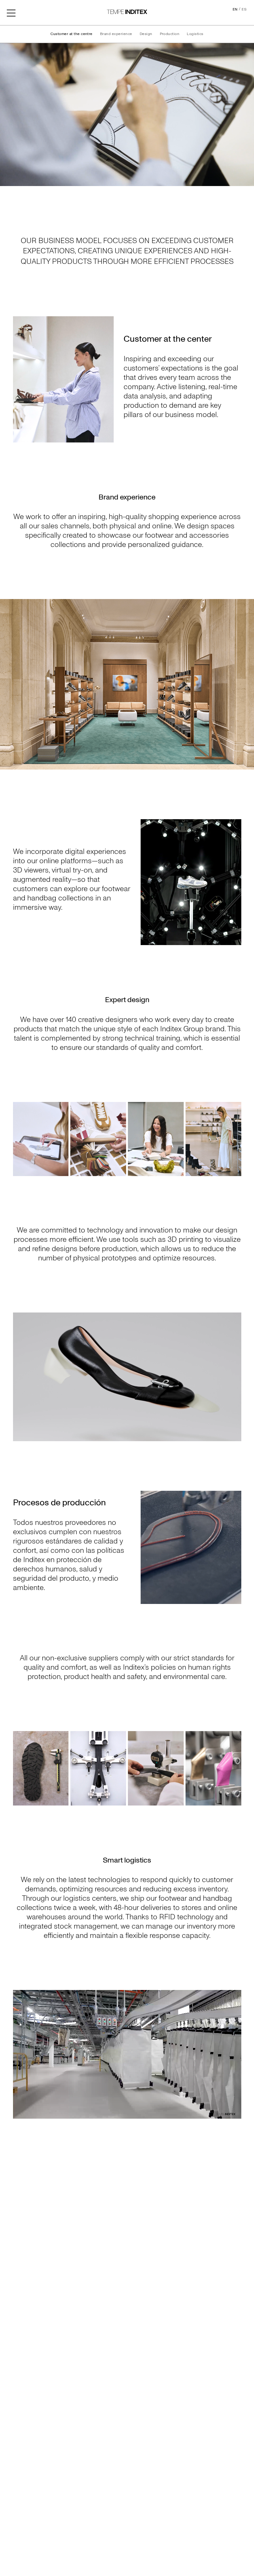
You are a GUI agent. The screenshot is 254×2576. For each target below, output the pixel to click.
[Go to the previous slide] (7, 684)
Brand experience (116, 34)
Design (146, 34)
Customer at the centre (72, 34)
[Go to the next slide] (247, 684)
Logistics (195, 34)
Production (170, 34)
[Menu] (11, 12)
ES (244, 9)
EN (235, 9)
